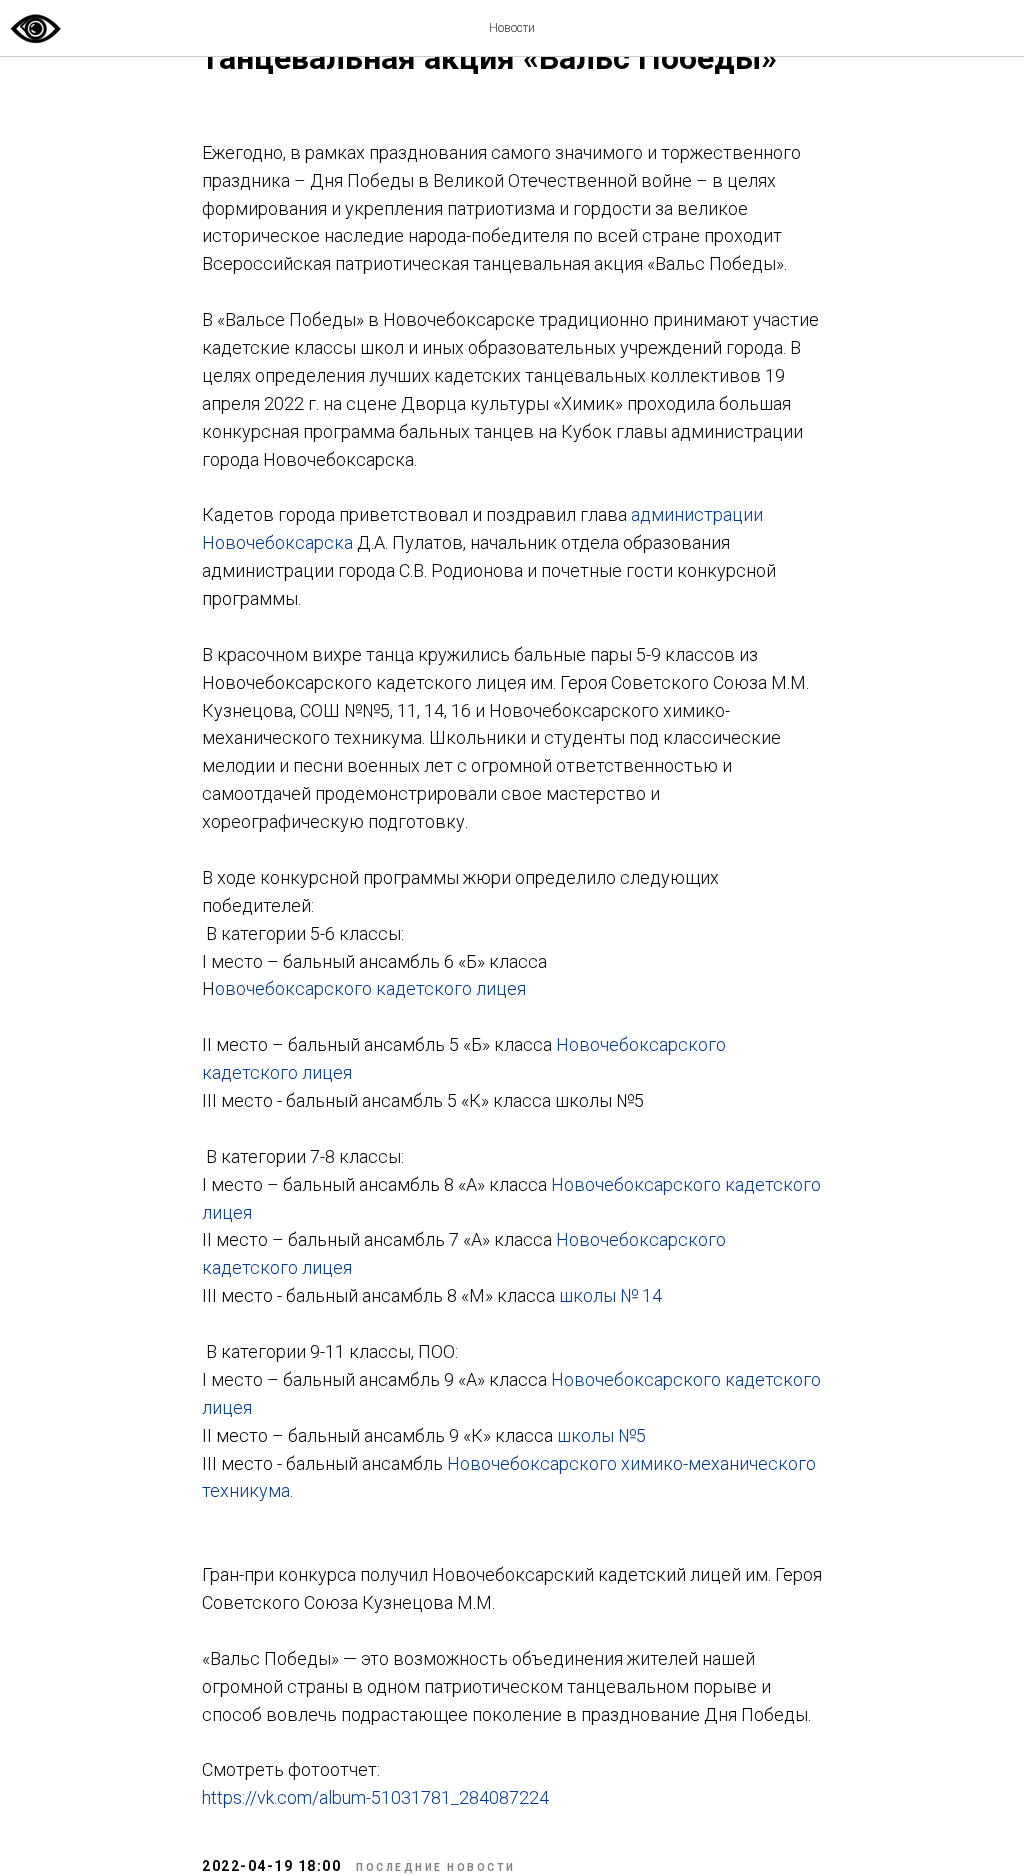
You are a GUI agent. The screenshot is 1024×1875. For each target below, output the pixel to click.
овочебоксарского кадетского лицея (370, 988)
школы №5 (601, 1435)
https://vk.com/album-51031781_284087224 (375, 1797)
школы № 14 (610, 1295)
